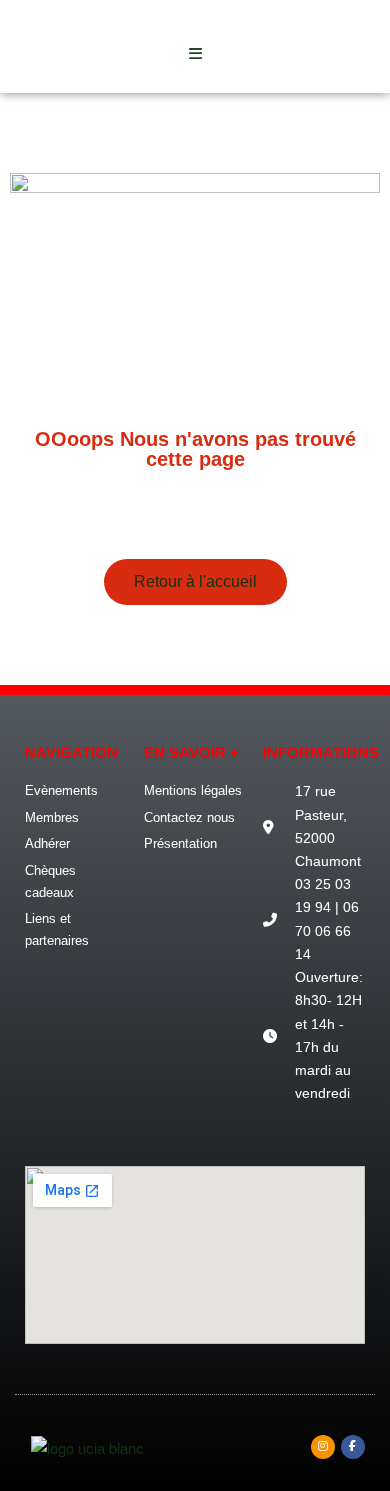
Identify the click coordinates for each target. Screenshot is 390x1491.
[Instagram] (323, 1447)
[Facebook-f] (353, 1447)
